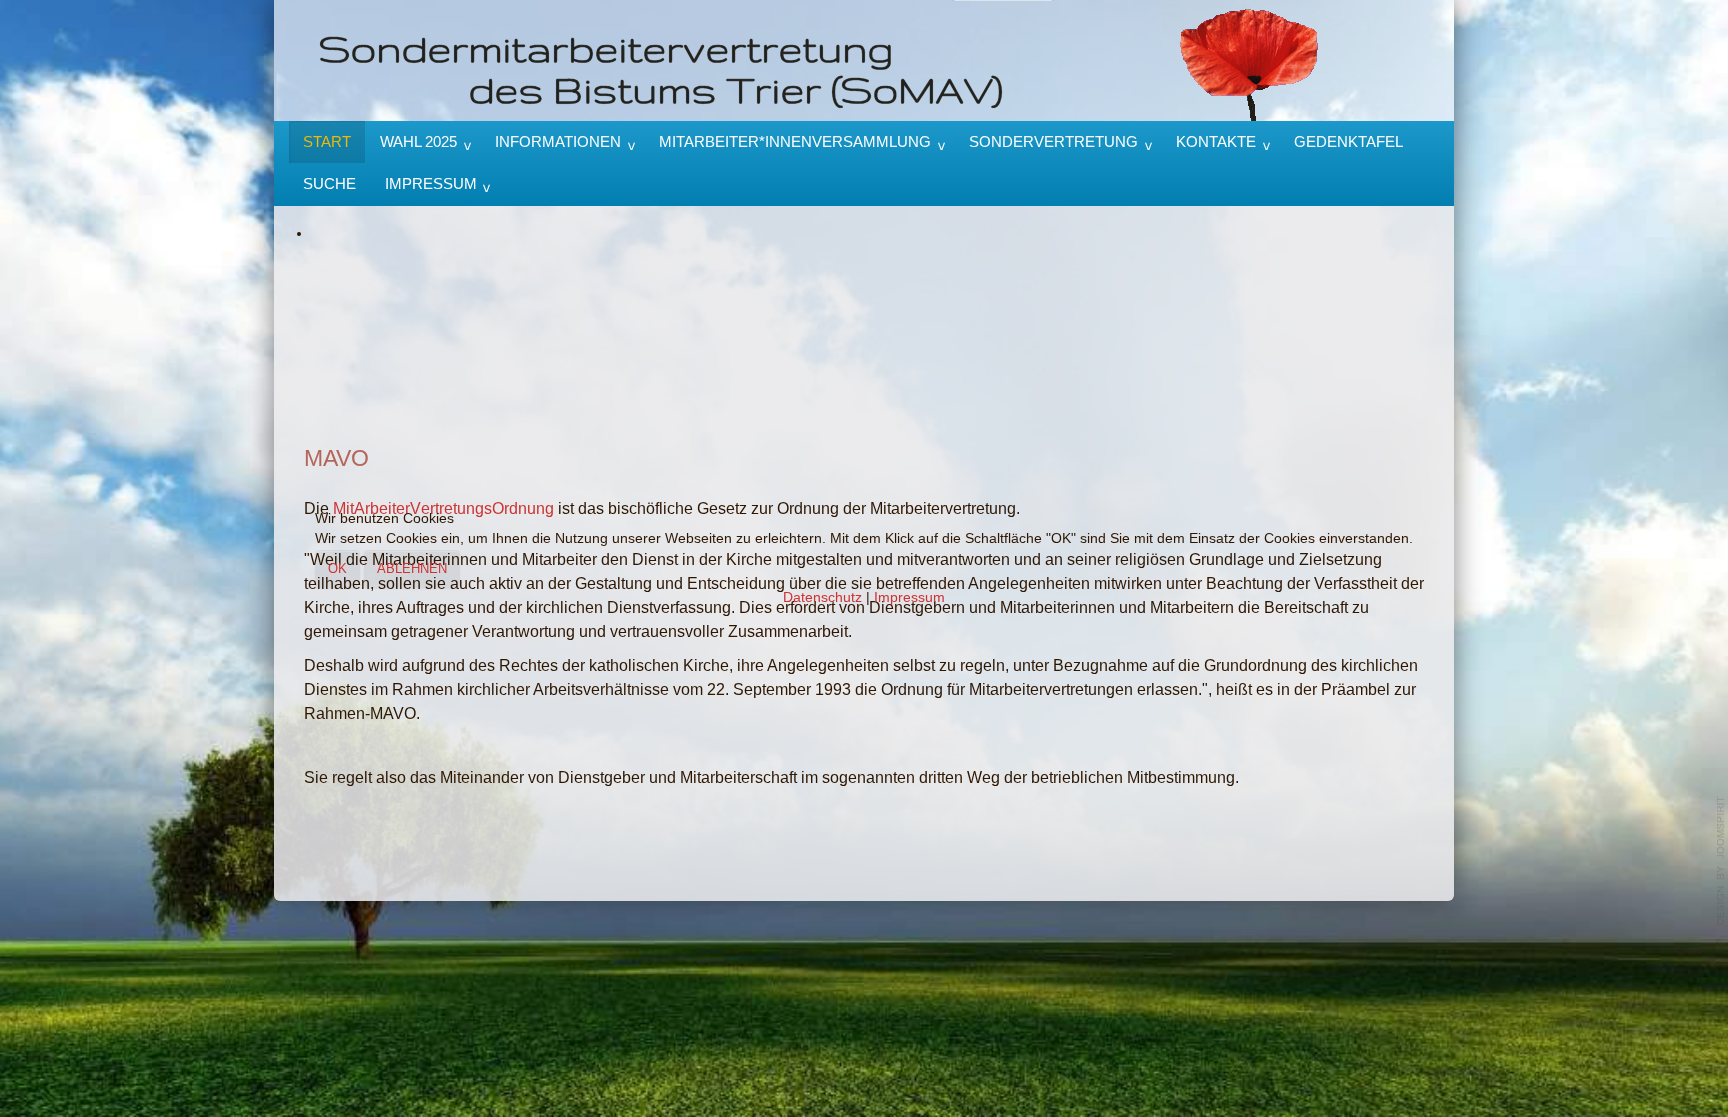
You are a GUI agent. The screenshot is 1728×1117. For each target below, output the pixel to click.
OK (337, 568)
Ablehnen (412, 568)
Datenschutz (822, 597)
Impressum (909, 597)
